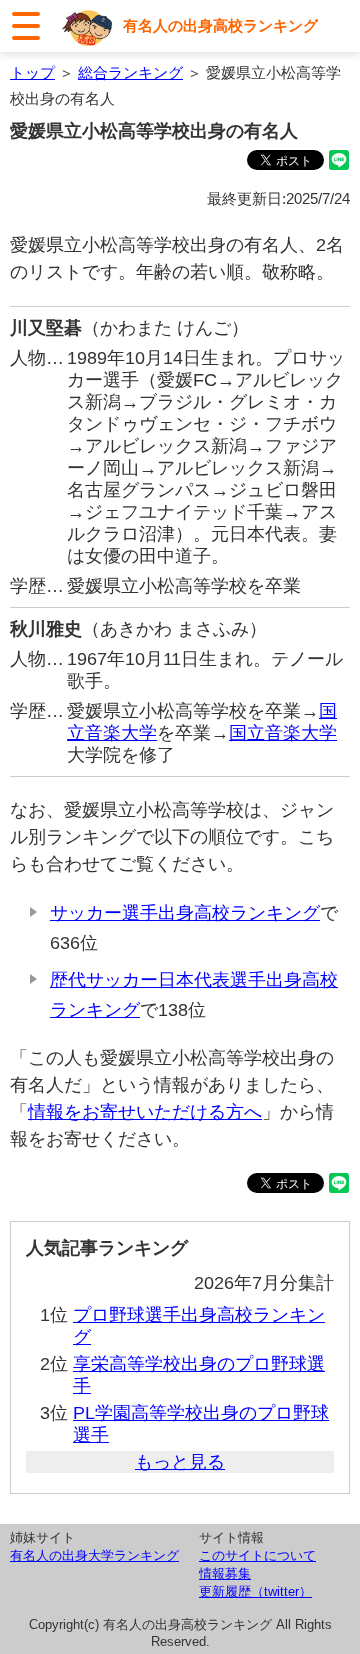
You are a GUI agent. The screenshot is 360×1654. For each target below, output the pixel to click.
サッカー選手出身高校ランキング (185, 913)
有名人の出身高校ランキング (220, 25)
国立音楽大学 (283, 733)
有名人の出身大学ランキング (94, 1555)
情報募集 (225, 1573)
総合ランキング (130, 72)
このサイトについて (257, 1555)
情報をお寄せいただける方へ (145, 1112)
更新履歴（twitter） (255, 1591)
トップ (32, 72)
